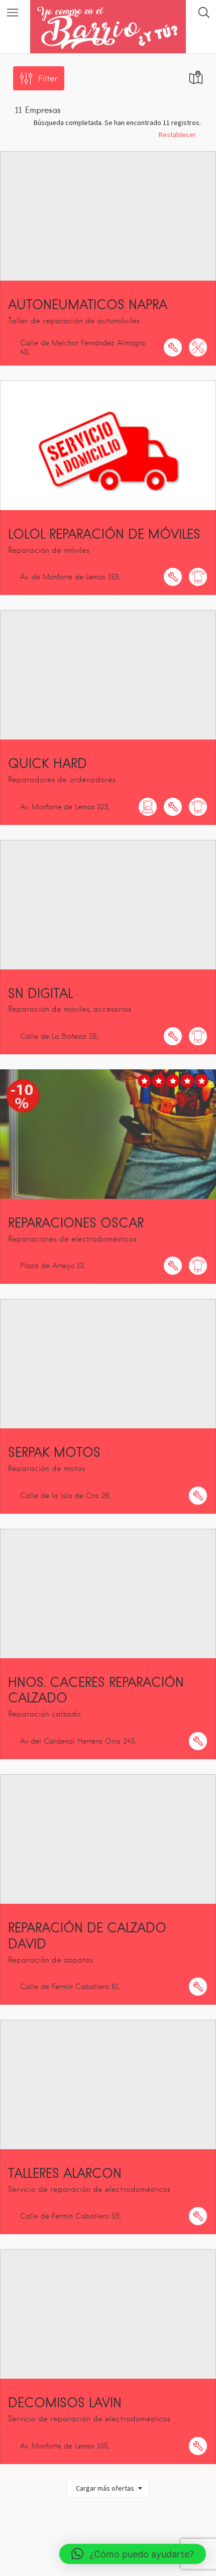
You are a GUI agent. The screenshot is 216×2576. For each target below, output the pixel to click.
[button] (133, 2554)
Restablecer (177, 135)
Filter (48, 79)
